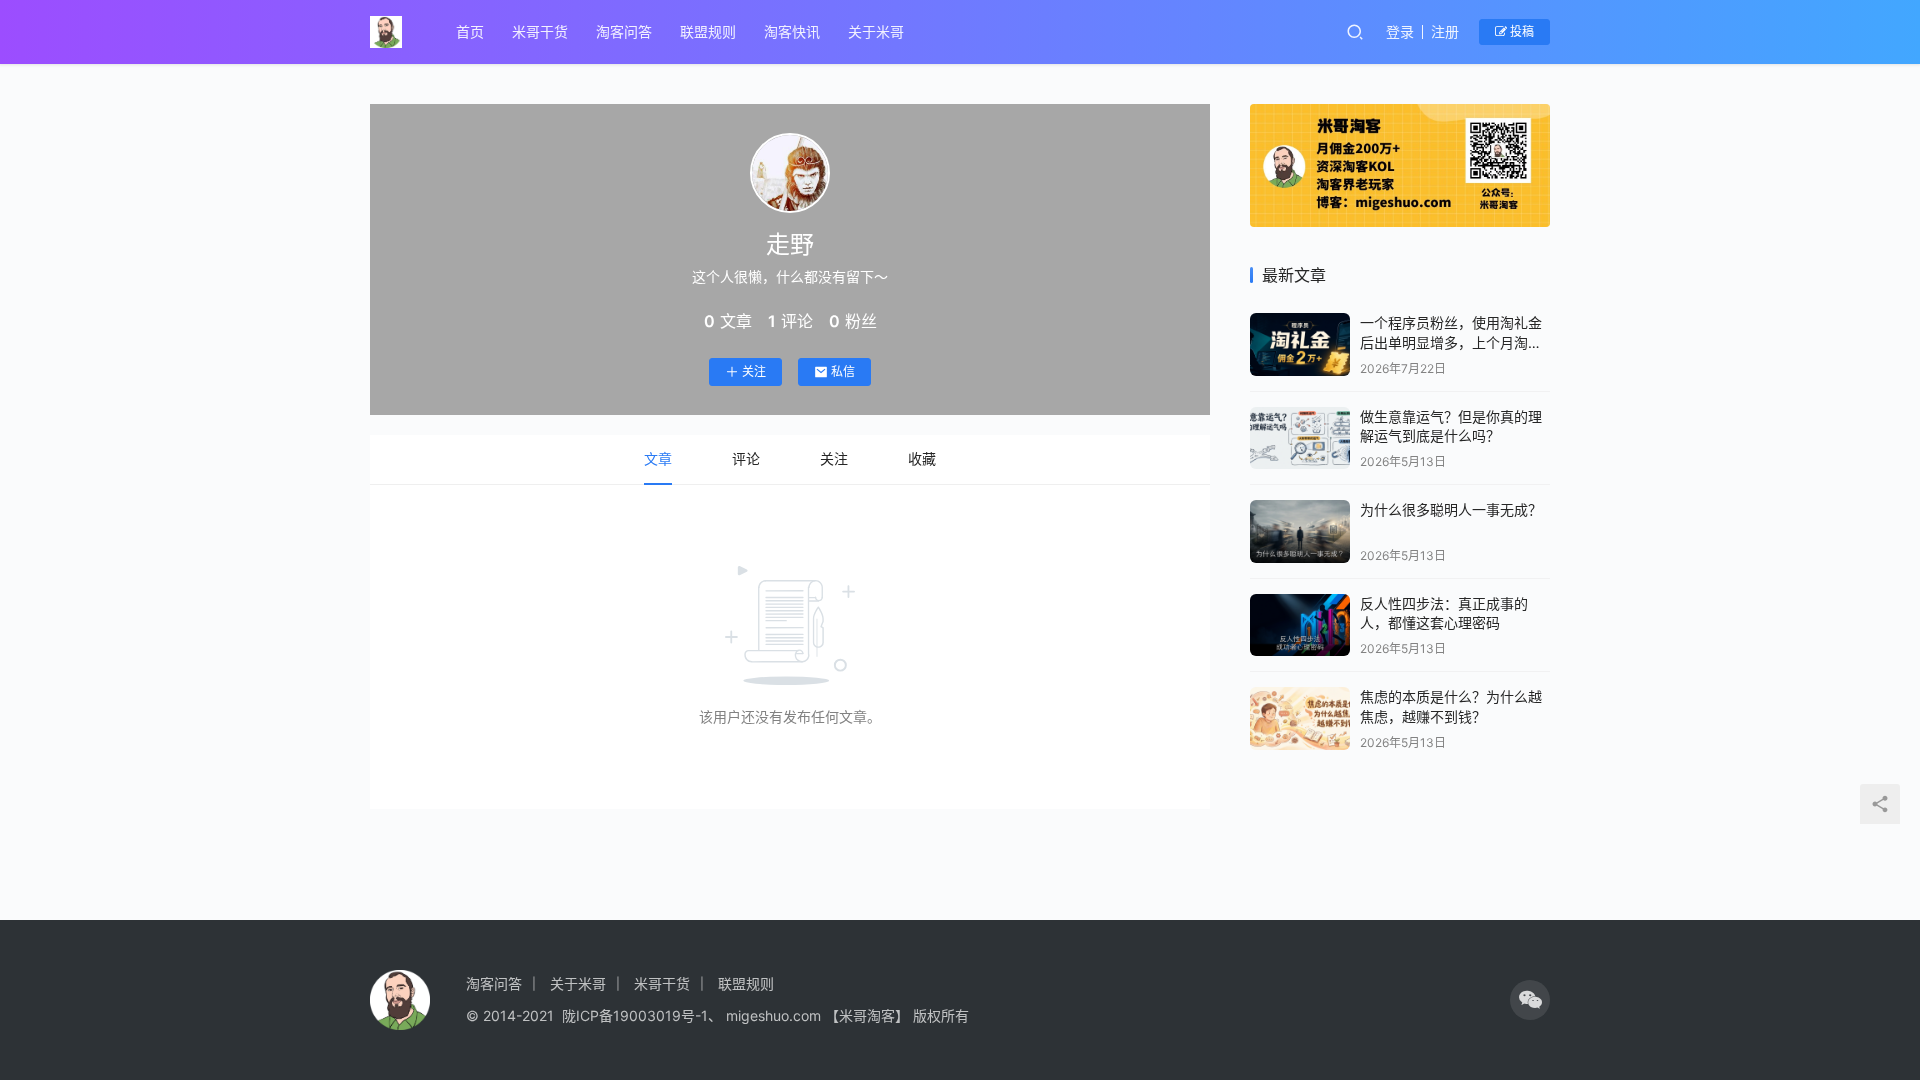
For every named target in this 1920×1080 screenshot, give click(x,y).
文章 (658, 458)
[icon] (1530, 1000)
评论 (746, 458)
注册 (1445, 31)
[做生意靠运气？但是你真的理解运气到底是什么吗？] (1300, 438)
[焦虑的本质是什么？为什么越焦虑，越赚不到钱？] (1300, 718)
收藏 (922, 458)
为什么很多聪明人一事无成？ (1451, 509)
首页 (470, 31)
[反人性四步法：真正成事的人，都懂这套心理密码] (1300, 625)
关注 (754, 371)
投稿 (1520, 31)
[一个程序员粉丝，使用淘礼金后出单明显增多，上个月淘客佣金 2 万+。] (1300, 344)
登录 (1400, 31)
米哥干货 (540, 31)
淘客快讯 (792, 31)
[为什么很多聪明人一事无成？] (1300, 531)
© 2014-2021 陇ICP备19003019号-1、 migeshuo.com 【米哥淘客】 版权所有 (717, 1015)
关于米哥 (876, 31)
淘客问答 (624, 31)
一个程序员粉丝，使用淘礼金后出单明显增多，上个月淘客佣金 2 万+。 (1451, 342)
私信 (843, 371)
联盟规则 (708, 31)
